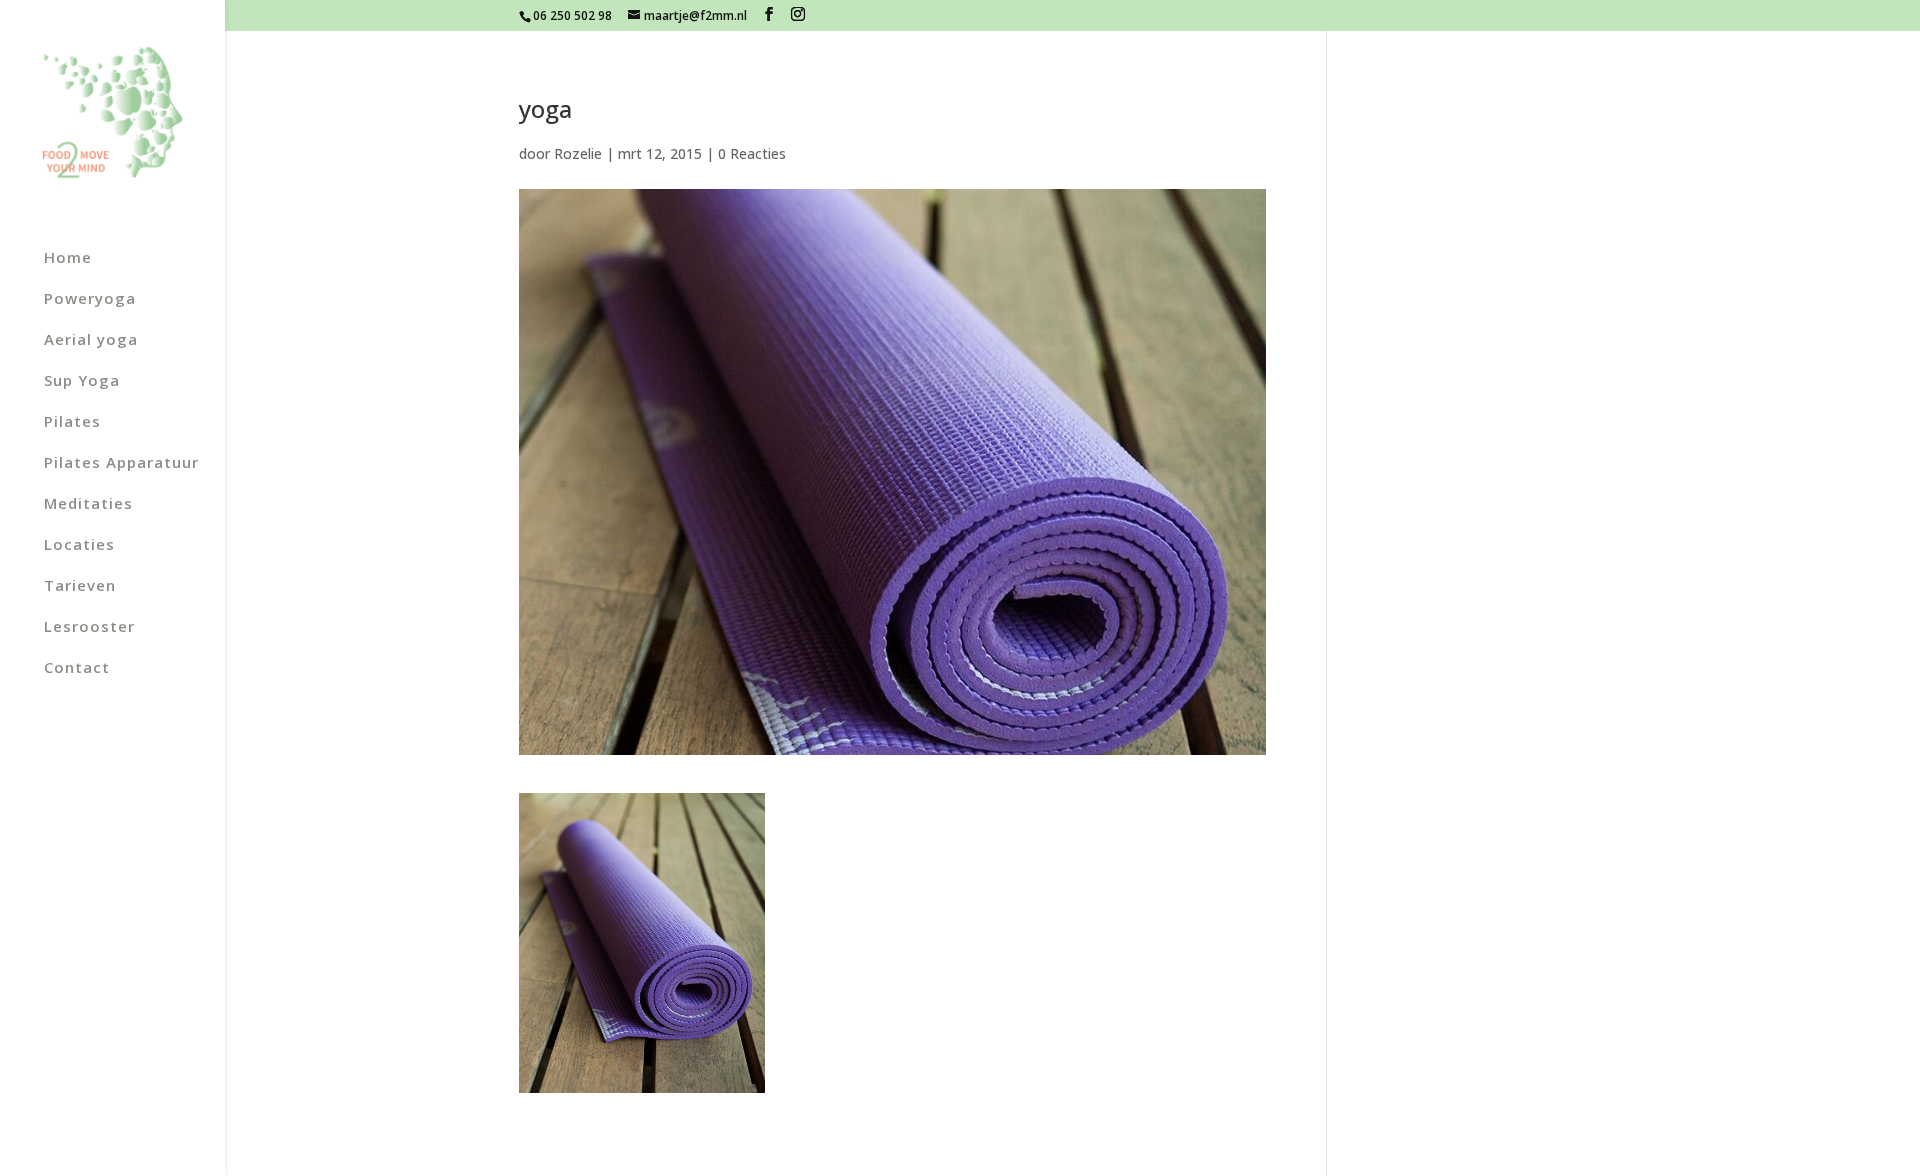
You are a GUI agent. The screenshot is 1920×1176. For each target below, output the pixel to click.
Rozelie (578, 153)
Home (68, 258)
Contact (77, 668)
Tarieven (80, 586)
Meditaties (88, 504)
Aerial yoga (91, 340)
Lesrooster (89, 627)
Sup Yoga (82, 381)
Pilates (72, 422)
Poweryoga (90, 299)
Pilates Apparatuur (121, 463)
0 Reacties (752, 153)
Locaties (79, 545)
